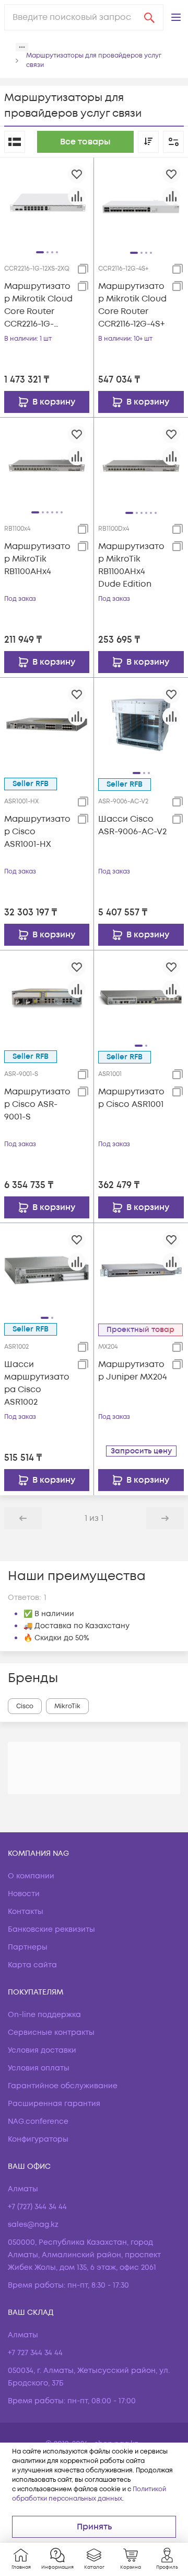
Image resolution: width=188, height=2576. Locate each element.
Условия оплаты (39, 2068)
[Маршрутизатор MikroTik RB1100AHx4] (47, 464)
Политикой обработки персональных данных (89, 2494)
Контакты (26, 1912)
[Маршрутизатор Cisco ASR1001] (141, 997)
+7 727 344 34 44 (35, 2353)
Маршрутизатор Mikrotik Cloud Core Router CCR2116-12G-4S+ (132, 305)
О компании (31, 1876)
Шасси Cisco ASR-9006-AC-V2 (132, 825)
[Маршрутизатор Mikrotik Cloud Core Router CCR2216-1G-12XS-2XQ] (47, 204)
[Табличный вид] (15, 142)
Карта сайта (32, 1965)
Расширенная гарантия (54, 2104)
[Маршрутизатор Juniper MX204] (141, 1270)
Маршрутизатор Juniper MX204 (133, 1371)
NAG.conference (38, 2121)
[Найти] (149, 17)
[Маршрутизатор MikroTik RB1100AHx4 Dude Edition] (141, 464)
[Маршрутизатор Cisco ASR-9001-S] (47, 997)
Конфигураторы (38, 2139)
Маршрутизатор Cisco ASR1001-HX (37, 832)
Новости (24, 1894)
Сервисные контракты (51, 2032)
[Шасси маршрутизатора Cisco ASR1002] (47, 1270)
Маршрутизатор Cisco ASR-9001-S (37, 1104)
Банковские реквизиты (51, 1929)
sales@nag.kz (33, 2225)
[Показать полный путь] (22, 47)
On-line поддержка (44, 2015)
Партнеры (28, 1947)
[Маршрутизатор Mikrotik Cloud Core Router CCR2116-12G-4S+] (141, 204)
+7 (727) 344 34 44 (37, 2207)
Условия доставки (42, 2050)
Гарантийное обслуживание (63, 2086)
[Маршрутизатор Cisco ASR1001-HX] (47, 724)
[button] (176, 17)
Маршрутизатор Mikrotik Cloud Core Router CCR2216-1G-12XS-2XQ (38, 305)
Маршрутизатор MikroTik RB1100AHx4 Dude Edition (131, 565)
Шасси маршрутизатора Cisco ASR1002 (37, 1383)
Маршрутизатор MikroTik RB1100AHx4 (37, 559)
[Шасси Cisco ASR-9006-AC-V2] (141, 724)
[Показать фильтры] (173, 142)
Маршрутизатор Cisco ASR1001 (131, 1098)
